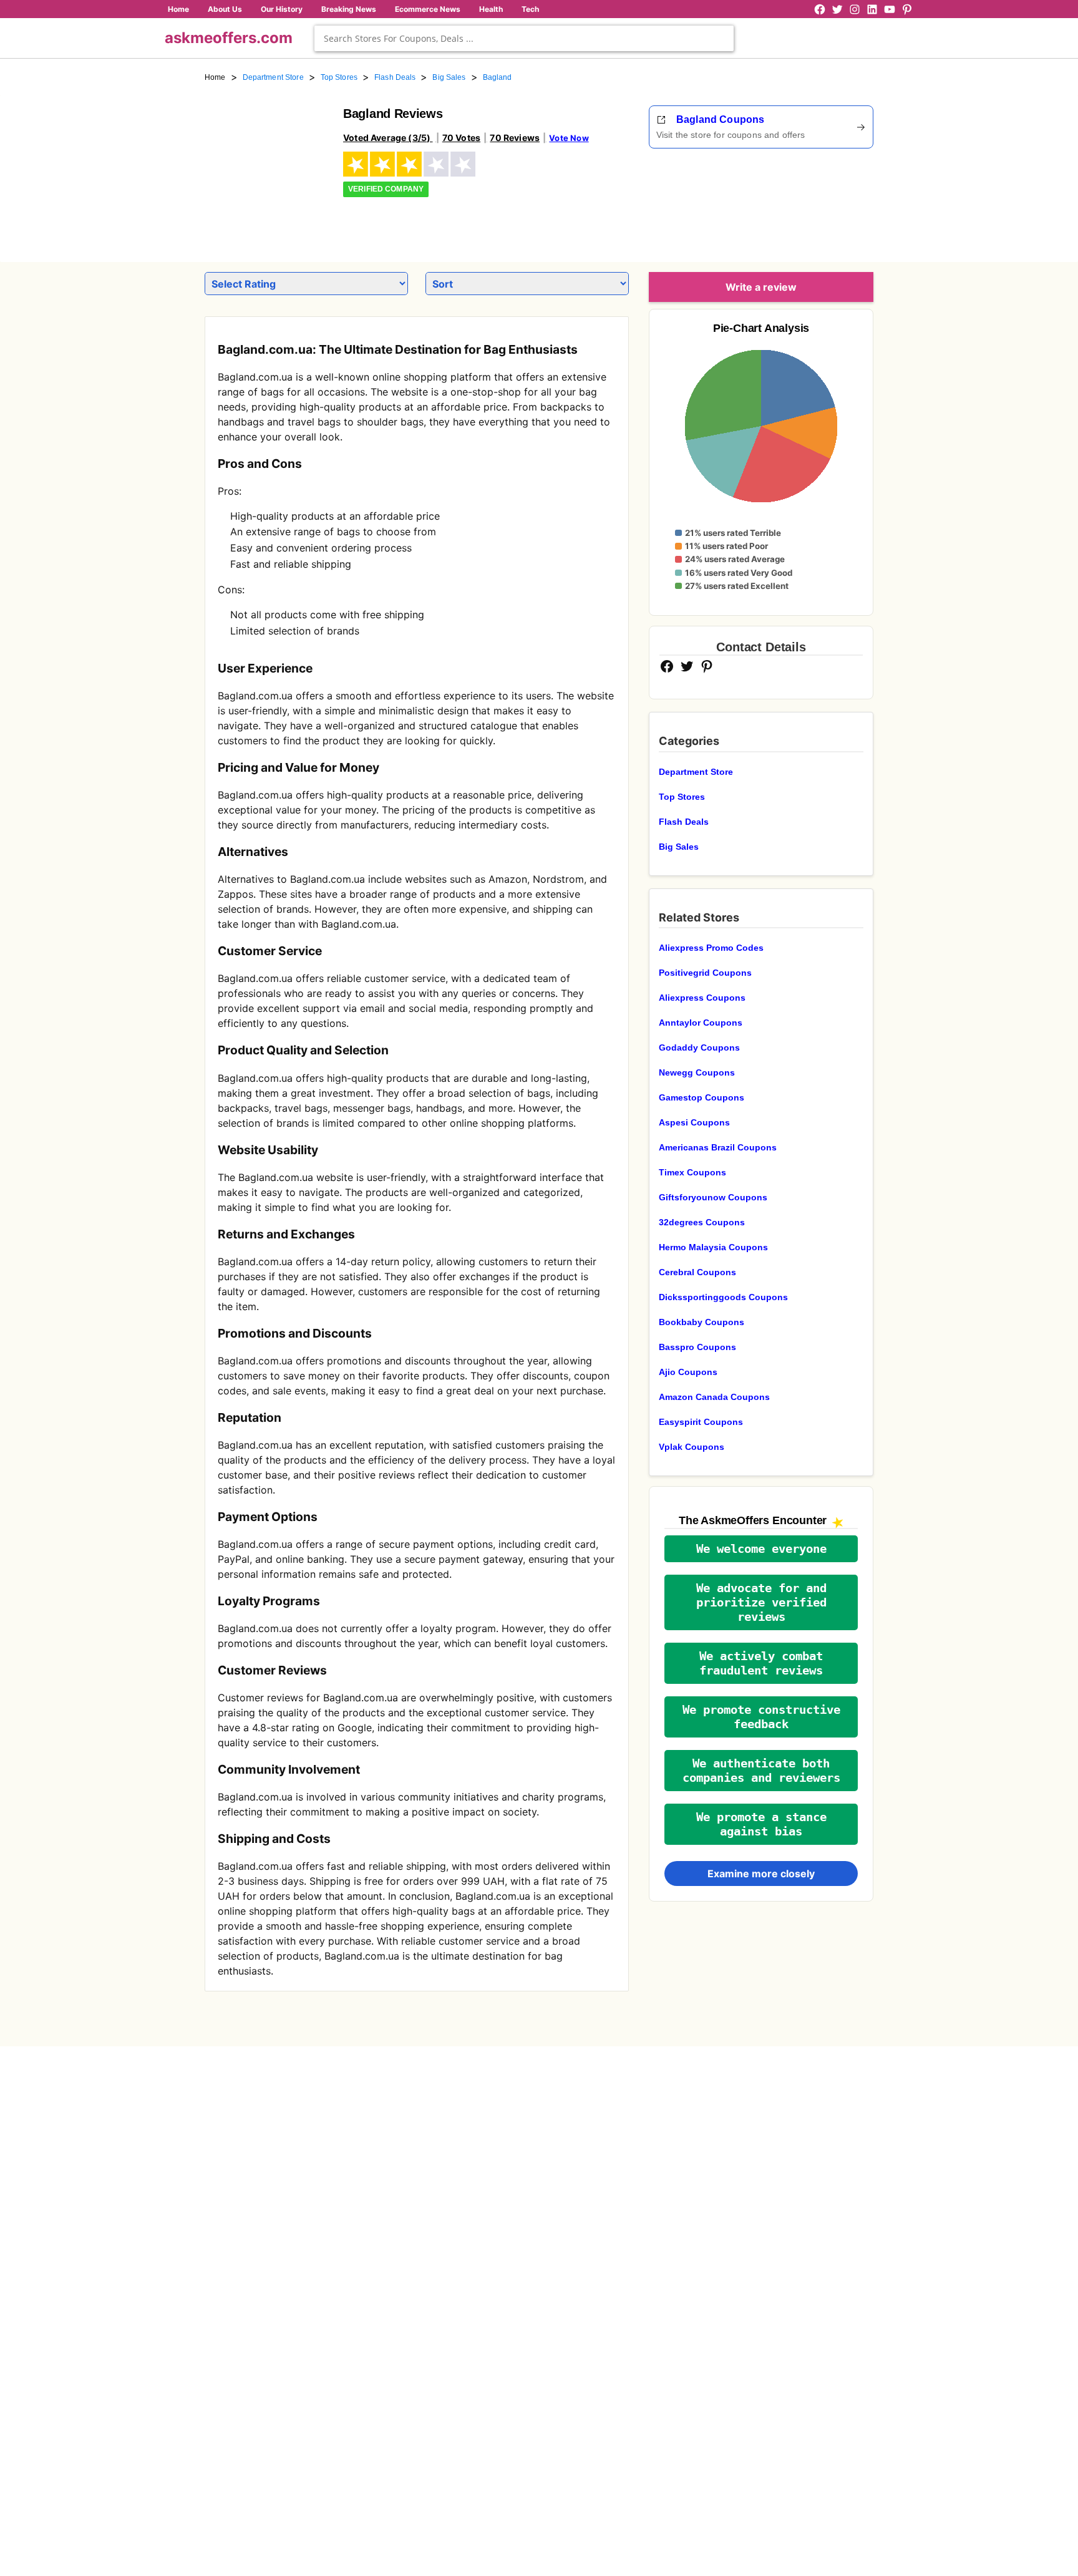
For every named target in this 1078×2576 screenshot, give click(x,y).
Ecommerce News (428, 9)
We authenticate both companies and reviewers (761, 1771)
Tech (530, 9)
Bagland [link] (498, 77)
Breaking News (349, 9)
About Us (225, 9)
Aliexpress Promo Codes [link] (711, 948)
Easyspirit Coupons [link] (701, 1422)
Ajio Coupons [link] (688, 1372)
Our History (282, 9)
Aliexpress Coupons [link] (702, 998)
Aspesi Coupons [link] (694, 1122)
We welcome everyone (761, 1549)
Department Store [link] (273, 77)
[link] (266, 167)
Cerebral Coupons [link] (697, 1272)
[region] (805, 201)
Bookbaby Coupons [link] (702, 1322)
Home (178, 9)
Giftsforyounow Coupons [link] (713, 1197)
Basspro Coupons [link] (697, 1347)
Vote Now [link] (569, 138)
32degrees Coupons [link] (702, 1222)
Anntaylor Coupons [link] (701, 1023)
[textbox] (524, 38)
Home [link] (215, 77)
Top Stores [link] (339, 77)
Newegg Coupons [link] (697, 1072)
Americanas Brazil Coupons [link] (718, 1147)
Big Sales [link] (449, 77)
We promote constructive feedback (761, 1717)
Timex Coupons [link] (692, 1172)
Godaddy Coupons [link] (699, 1047)
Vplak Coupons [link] (692, 1447)
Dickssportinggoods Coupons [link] (723, 1297)
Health (491, 9)
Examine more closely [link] (761, 1874)
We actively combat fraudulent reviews (761, 1663)
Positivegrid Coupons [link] (705, 973)
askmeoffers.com (229, 38)
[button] (761, 1549)
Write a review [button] (761, 287)
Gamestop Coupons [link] (702, 1097)
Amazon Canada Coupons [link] (714, 1397)
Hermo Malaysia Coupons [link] (713, 1247)
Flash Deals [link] (395, 77)
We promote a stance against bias (761, 1824)
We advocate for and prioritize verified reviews (761, 1602)
